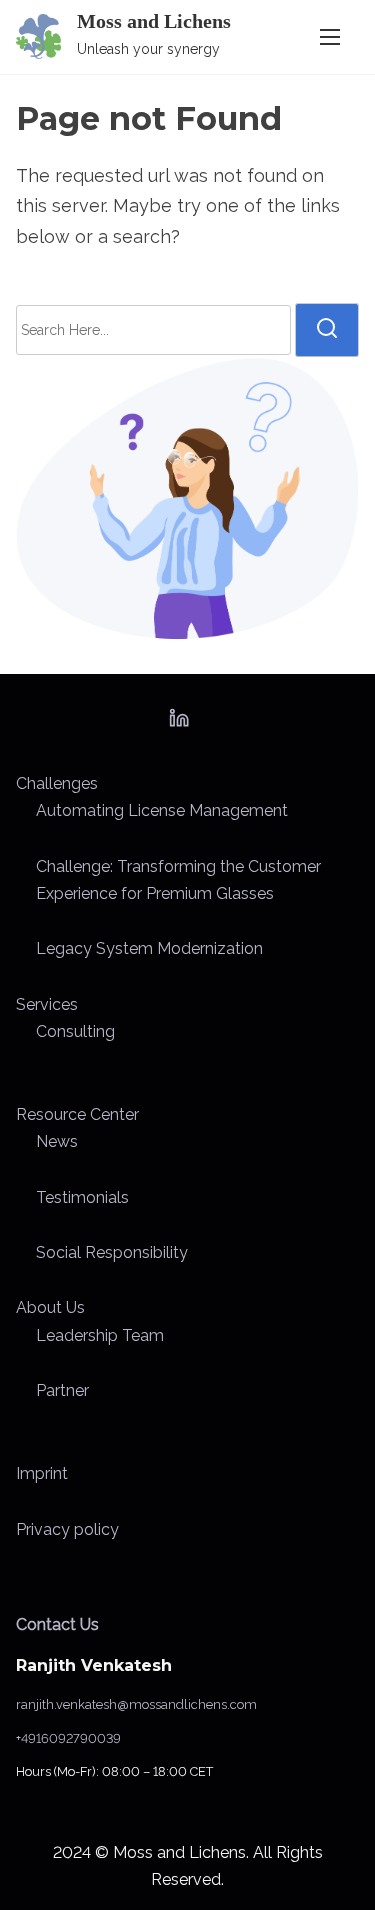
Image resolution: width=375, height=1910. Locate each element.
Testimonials (82, 1197)
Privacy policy (67, 1529)
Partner (62, 1390)
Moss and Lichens (154, 21)
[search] (327, 330)
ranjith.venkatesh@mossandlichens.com (136, 1704)
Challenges (57, 783)
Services (47, 1004)
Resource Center (77, 1114)
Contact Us (57, 1624)
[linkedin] (179, 724)
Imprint (42, 1473)
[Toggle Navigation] (330, 36)
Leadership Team (100, 1335)
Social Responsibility (112, 1252)
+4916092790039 (68, 1738)
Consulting (75, 1031)
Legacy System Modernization (149, 948)
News (57, 1141)
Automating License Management (162, 810)
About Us (50, 1307)
